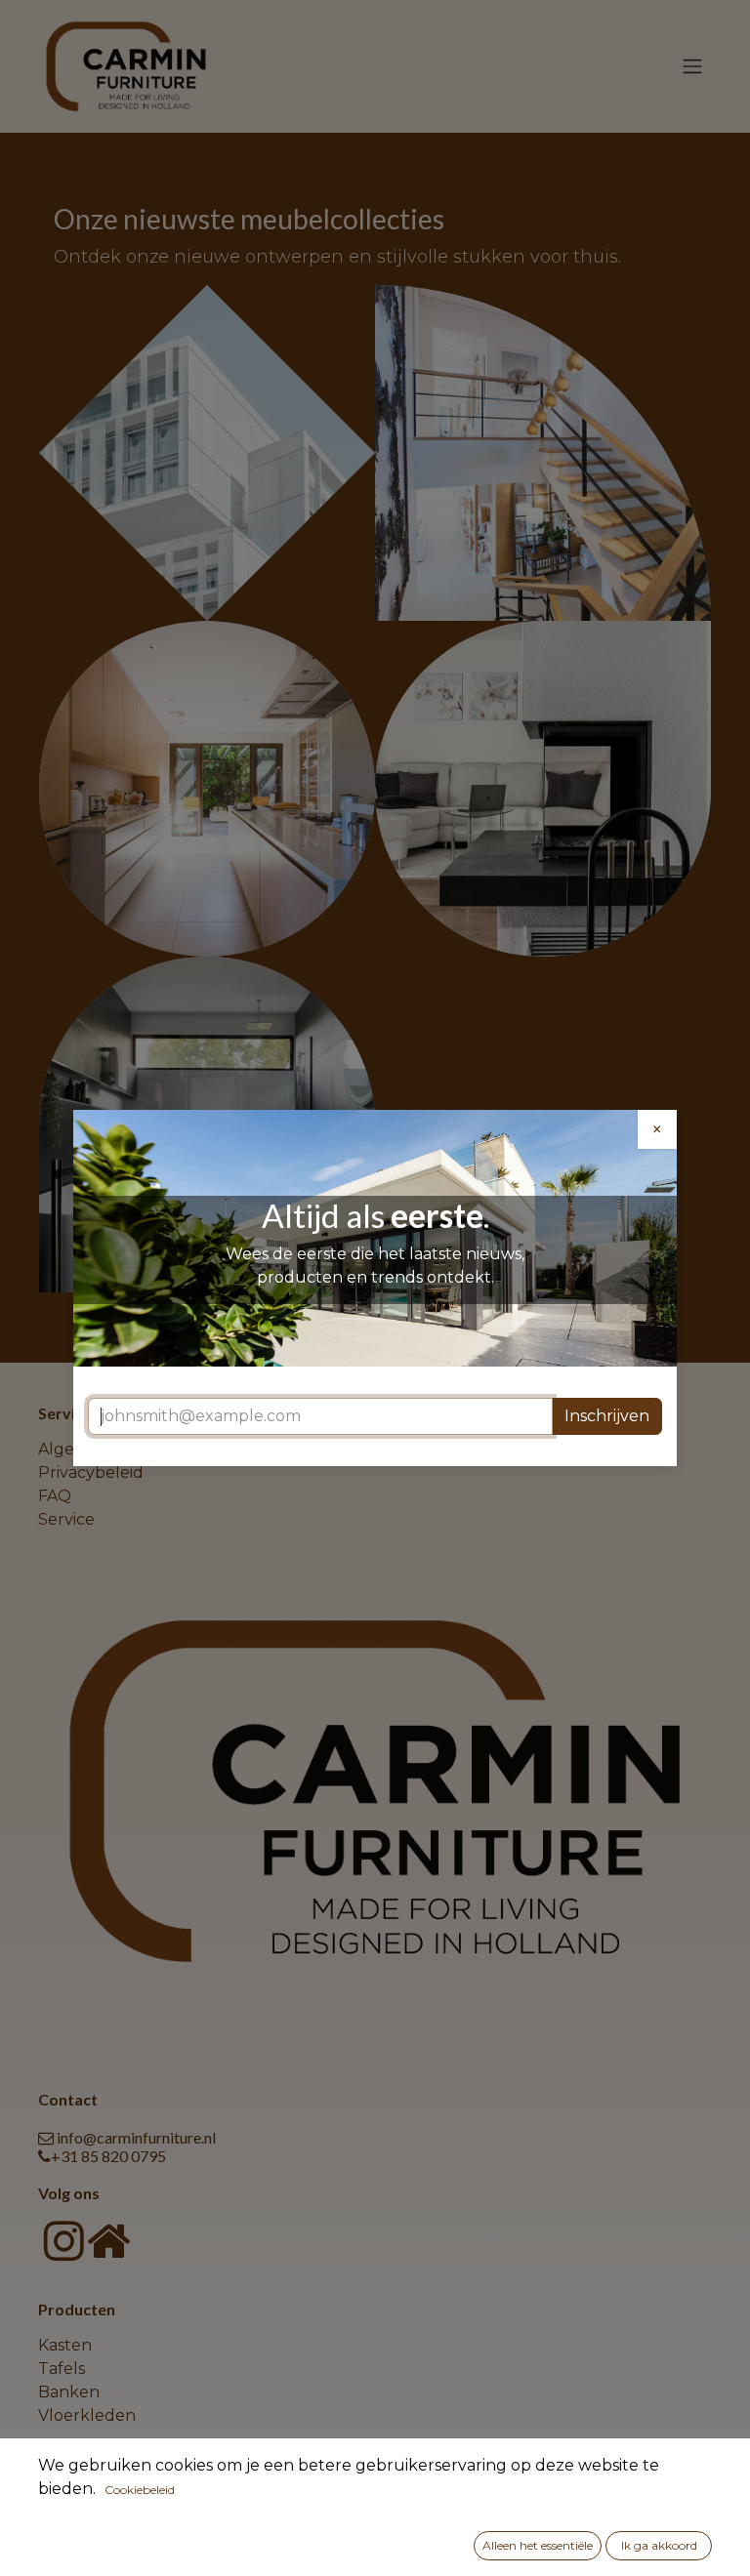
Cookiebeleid (140, 2490)
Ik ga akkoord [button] (659, 2545)
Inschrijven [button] (607, 1416)
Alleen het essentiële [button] (538, 2545)
